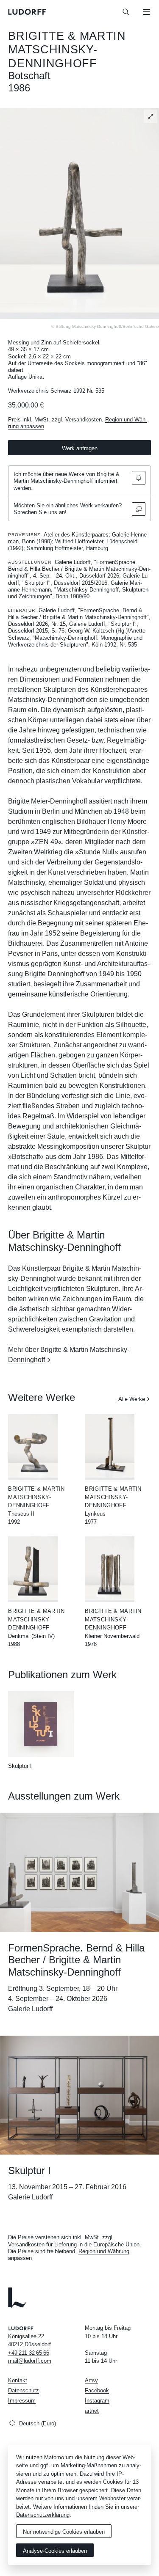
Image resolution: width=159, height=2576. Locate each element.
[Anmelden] (139, 478)
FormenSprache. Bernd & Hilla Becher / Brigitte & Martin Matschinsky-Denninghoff (76, 1960)
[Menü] (146, 12)
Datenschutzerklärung (43, 2515)
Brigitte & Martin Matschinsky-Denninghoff (67, 50)
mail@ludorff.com (30, 2361)
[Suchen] (126, 12)
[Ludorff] (28, 12)
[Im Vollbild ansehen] (151, 116)
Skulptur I (20, 1766)
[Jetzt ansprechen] (139, 509)
